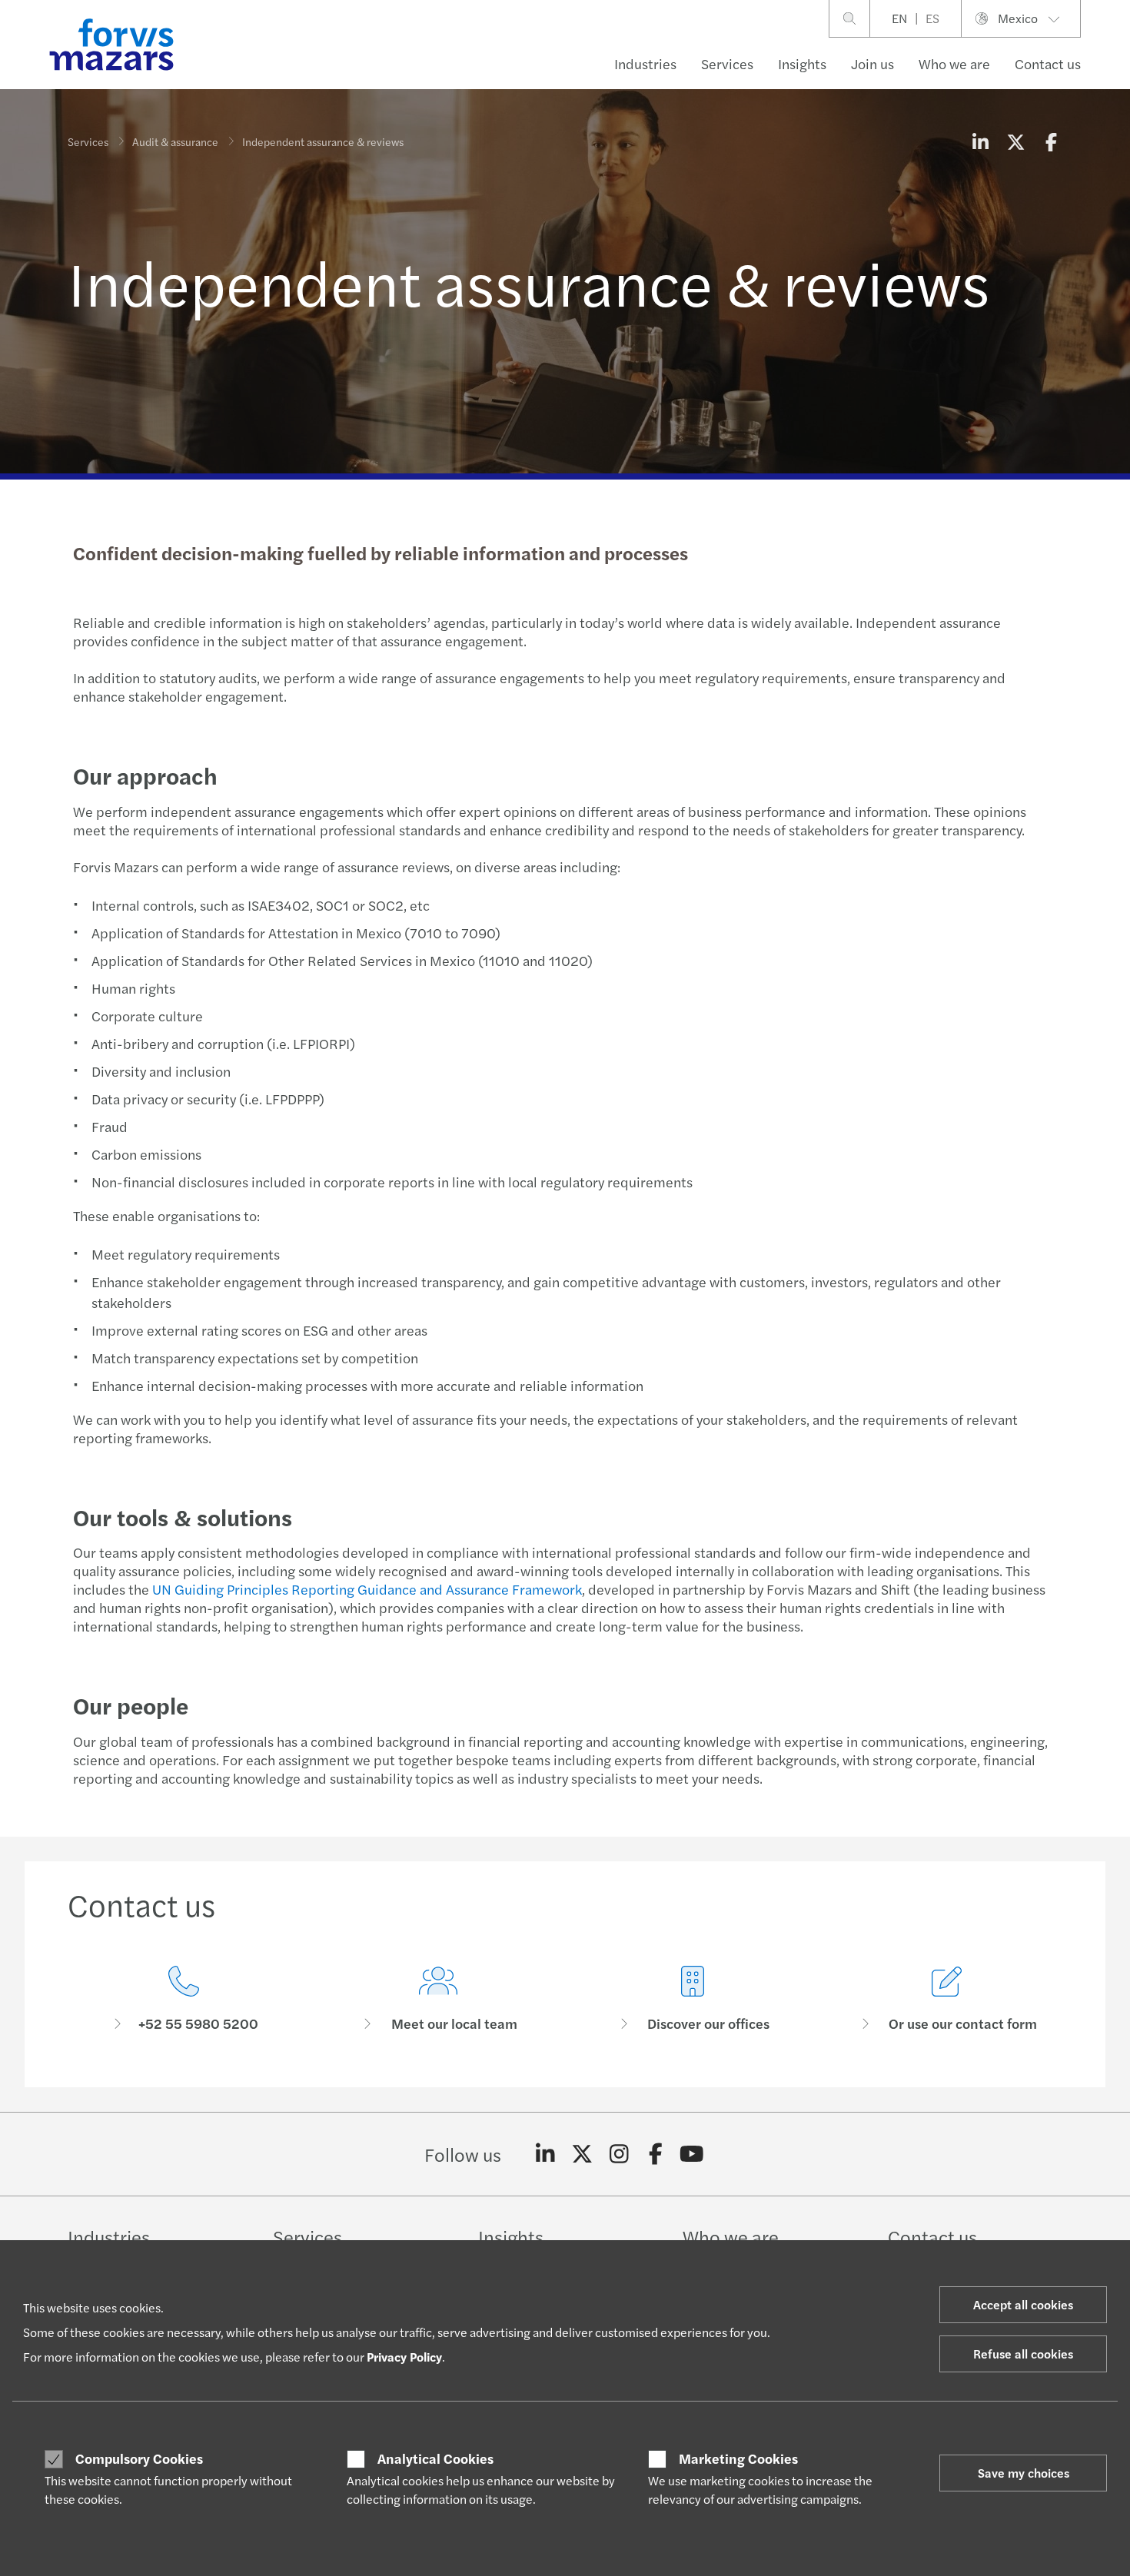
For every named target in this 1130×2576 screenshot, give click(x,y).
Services (727, 63)
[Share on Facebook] (1051, 141)
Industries (645, 63)
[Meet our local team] (438, 1999)
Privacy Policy (404, 2357)
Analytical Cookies (435, 2458)
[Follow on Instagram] (619, 2154)
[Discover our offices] (692, 1999)
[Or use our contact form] (947, 1999)
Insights (802, 63)
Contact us (1048, 63)
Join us (872, 63)
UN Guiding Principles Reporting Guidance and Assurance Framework (367, 1589)
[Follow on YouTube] (692, 2154)
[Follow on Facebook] (655, 2154)
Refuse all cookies (1023, 2354)
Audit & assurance (175, 141)
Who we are (954, 63)
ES (932, 18)
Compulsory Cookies (139, 2458)
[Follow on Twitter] (582, 2154)
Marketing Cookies (738, 2458)
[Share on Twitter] (1015, 141)
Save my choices (1024, 2473)
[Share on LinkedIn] (980, 141)
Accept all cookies (1023, 2304)
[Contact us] (183, 1999)
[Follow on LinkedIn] (545, 2154)
